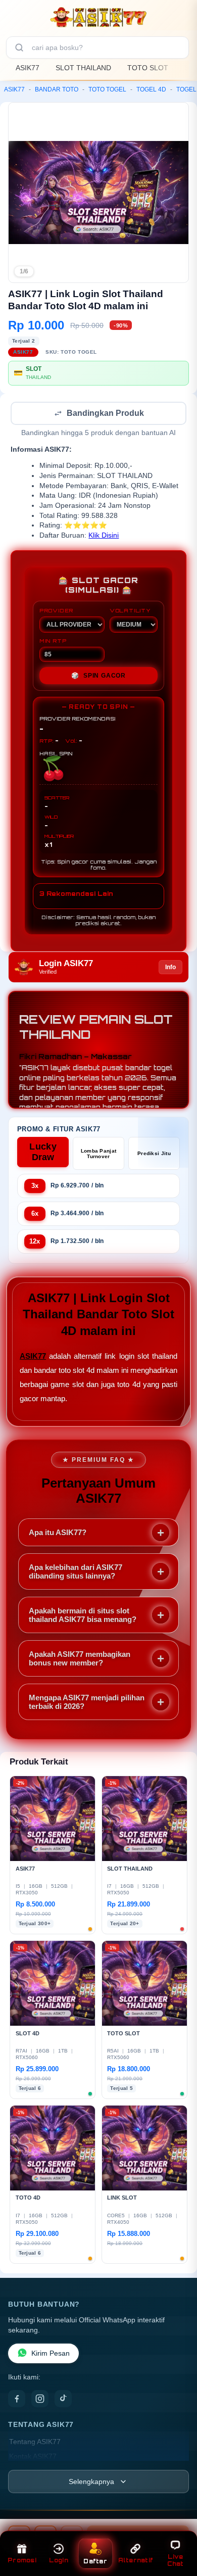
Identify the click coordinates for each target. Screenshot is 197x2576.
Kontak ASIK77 (33, 2458)
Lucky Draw (43, 1153)
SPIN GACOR (98, 677)
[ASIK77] (98, 17)
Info (170, 968)
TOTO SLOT (148, 68)
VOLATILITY (130, 611)
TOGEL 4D (151, 89)
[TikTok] (63, 2400)
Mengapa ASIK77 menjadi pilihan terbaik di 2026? (87, 1703)
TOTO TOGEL (107, 89)
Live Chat (176, 2560)
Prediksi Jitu (154, 1154)
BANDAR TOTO (57, 89)
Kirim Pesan (51, 2354)
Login (59, 2560)
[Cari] (19, 47)
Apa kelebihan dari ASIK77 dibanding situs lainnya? (76, 1572)
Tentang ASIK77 (35, 2443)
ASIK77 (28, 68)
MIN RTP (53, 642)
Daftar (95, 2561)
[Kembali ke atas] (178, 2532)
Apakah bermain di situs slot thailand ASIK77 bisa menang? (83, 1616)
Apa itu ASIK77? (58, 1533)
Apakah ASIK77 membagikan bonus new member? (80, 1659)
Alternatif (136, 2560)
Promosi (22, 2560)
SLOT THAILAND (83, 68)
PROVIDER (56, 611)
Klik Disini (104, 536)
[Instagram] (40, 2400)
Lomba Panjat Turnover (99, 1155)
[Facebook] (17, 2400)
